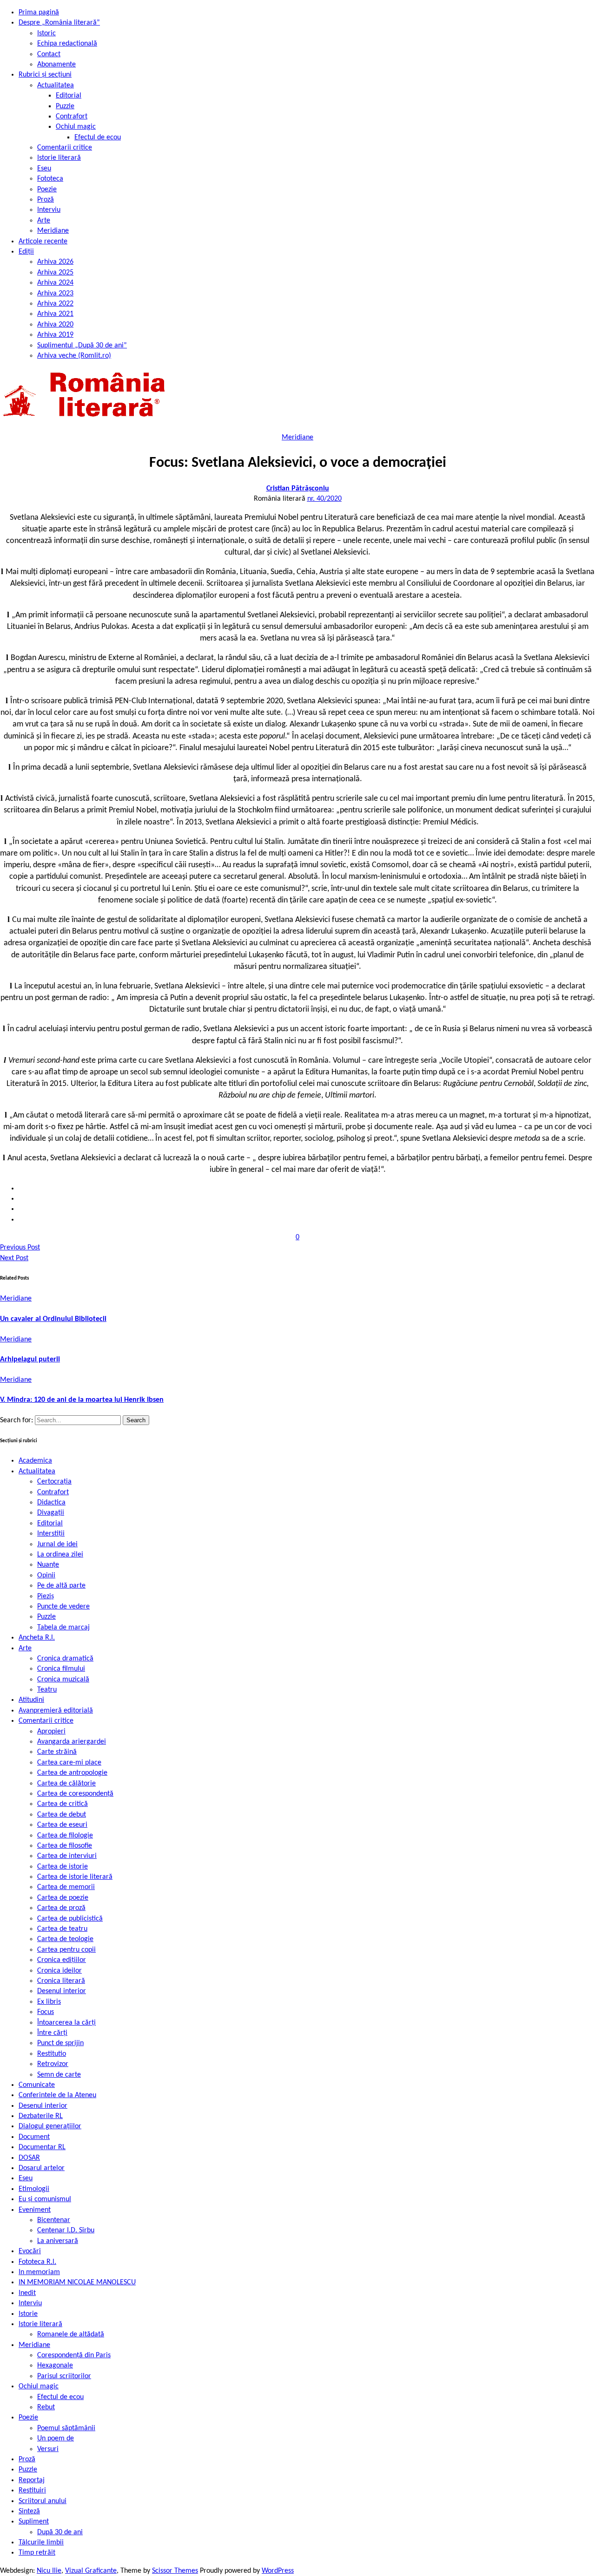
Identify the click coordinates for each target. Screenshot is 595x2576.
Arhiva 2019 (55, 335)
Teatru (47, 1690)
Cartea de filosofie (65, 1846)
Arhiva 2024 (55, 283)
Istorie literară (59, 158)
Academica (35, 1461)
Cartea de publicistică (70, 1919)
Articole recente (43, 242)
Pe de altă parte (61, 1586)
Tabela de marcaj (63, 1628)
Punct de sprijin (60, 2043)
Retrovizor (53, 2064)
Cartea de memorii (66, 1887)
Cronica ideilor (59, 1971)
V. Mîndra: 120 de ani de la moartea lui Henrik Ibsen (82, 1400)
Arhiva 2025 (55, 273)
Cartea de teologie (65, 1939)
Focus (46, 2012)
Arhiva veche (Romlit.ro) (74, 356)
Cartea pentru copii (66, 1950)
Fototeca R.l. (37, 2262)
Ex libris (49, 2002)
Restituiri (32, 2491)
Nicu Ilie (49, 2571)
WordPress (278, 2571)
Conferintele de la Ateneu (57, 2095)
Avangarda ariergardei (72, 1742)
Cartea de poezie (63, 1898)
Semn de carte (59, 2075)
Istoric (46, 33)
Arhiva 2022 (55, 304)
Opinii (46, 1576)
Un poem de (56, 2439)
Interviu (49, 210)
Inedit (27, 2293)
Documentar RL (42, 2147)
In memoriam (39, 2272)
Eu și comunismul (45, 2199)
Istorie (28, 2314)
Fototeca (50, 179)
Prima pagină (39, 13)
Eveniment (35, 2210)
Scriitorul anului (43, 2501)
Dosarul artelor (42, 2168)
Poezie (47, 190)
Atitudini (31, 1700)
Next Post (14, 1258)
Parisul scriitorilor (64, 2376)
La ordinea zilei (60, 1555)
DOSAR (29, 2158)
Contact (49, 54)
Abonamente (56, 65)
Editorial (69, 96)
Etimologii (34, 2189)
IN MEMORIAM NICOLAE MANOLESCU (77, 2282)
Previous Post (20, 1248)
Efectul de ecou (98, 137)
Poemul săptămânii (66, 2428)
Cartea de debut (62, 1815)
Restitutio (52, 2054)
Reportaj (32, 2480)
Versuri (48, 2449)
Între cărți (52, 2033)
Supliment (34, 2522)
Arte (44, 221)
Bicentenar (54, 2220)
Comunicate (37, 2085)
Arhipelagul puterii (30, 1360)
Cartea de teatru (62, 1929)
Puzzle (65, 106)
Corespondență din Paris (74, 2355)
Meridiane (53, 231)
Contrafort (72, 117)
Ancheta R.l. (37, 1638)
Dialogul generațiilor (50, 2126)
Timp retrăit (37, 2553)
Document (34, 2137)
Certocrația (54, 1482)
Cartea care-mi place (69, 1763)
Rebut (46, 2407)
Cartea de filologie (65, 1836)
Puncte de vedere (63, 1607)
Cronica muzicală (63, 1680)
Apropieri (51, 1732)
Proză (46, 200)
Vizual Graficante (91, 2571)
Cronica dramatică (65, 1659)
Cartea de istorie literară (75, 1877)
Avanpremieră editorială (56, 1711)
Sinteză (29, 2511)
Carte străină (57, 1752)
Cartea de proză (61, 1908)
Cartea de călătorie (66, 1784)
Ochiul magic (76, 127)
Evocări (30, 2251)
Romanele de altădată (71, 2334)
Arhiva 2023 (55, 294)
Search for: (17, 1420)
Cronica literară (61, 1981)
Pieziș (46, 1596)
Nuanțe (48, 1565)
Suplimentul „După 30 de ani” (82, 346)
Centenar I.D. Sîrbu (66, 2230)
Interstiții (51, 1534)
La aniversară (58, 2241)
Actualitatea (56, 85)
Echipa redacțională (67, 44)
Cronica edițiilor (62, 1960)
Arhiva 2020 (55, 325)
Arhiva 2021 (55, 314)
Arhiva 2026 (55, 262)
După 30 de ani (60, 2532)
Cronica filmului (61, 1669)
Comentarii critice (65, 148)
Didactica (51, 1503)
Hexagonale (55, 2366)
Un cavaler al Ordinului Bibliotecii (53, 1319)
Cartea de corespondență (75, 1794)
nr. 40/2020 (324, 499)
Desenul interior (62, 1991)
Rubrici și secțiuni (45, 75)
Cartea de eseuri (62, 1825)
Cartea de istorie (63, 1867)
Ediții (26, 252)
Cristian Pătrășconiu (298, 489)
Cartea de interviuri (67, 1856)
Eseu (44, 169)
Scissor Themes (175, 2571)
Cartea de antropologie (72, 1773)
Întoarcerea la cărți (66, 2023)
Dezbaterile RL (41, 2116)
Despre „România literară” (59, 23)
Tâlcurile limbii (41, 2543)
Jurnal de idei (57, 1544)
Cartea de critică (63, 1804)
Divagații (51, 1513)
